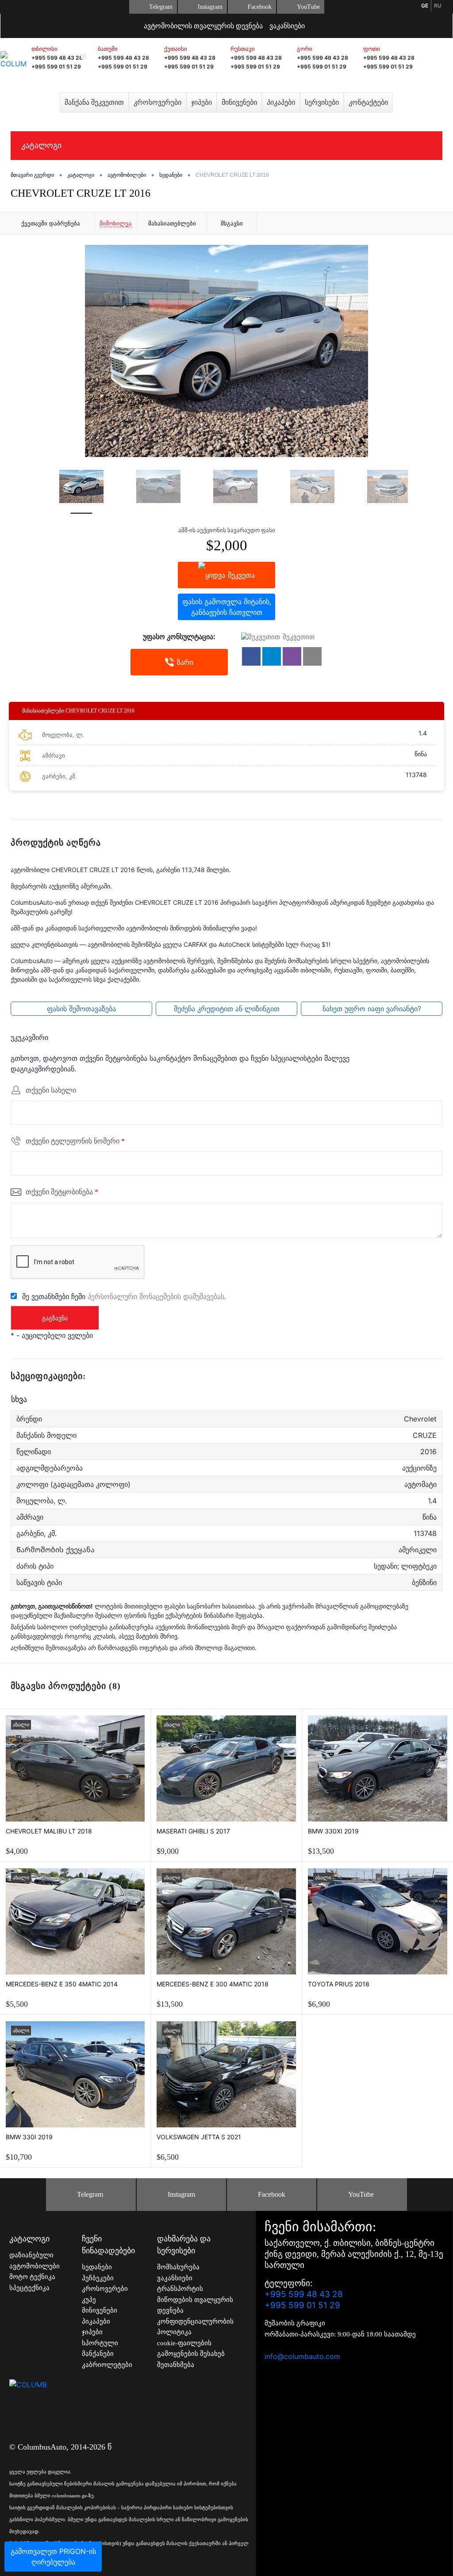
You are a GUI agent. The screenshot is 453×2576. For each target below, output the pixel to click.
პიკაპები (281, 102)
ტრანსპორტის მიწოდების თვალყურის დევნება (195, 2300)
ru (438, 6)
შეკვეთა (241, 575)
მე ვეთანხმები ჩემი (124, 1296)
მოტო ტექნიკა (32, 2277)
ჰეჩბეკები (98, 2278)
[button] (251, 656)
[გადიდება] (226, 351)
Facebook (260, 7)
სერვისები (322, 102)
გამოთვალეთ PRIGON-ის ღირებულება (53, 2557)
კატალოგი (41, 145)
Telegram (161, 7)
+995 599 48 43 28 (57, 58)
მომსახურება (178, 2267)
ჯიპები (202, 102)
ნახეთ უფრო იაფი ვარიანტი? (372, 1009)
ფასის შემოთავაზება (81, 1009)
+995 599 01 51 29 (56, 67)
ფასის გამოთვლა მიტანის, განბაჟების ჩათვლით (227, 607)
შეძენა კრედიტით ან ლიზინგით (227, 1009)
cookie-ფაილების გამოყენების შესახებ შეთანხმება (191, 2354)
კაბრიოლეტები (107, 2365)
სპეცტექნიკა (29, 2288)
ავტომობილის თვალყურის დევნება (203, 26)
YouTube (308, 7)
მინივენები (239, 102)
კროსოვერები (157, 102)
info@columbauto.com (302, 2356)
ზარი (185, 662)
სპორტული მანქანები (100, 2349)
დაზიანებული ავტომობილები (35, 2261)
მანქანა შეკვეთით (94, 102)
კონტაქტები (368, 102)
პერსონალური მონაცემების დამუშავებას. (157, 1296)
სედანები (97, 2267)
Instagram (210, 7)
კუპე (89, 2300)
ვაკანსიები (287, 26)
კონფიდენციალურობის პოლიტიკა (195, 2327)
